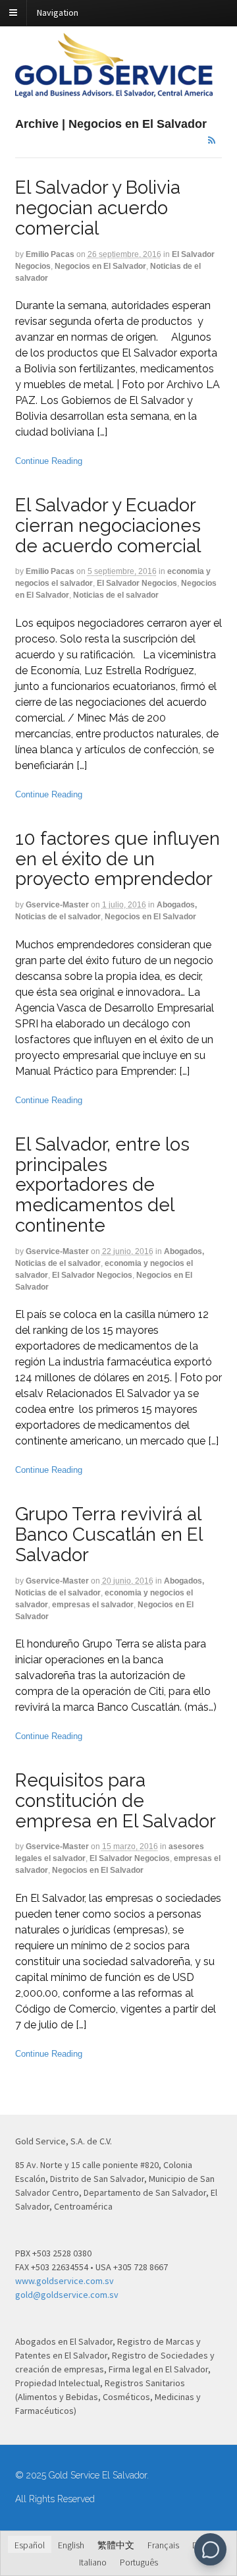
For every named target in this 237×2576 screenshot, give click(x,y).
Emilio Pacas (50, 254)
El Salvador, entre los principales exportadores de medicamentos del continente (102, 1185)
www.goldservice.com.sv (65, 2281)
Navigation (58, 13)
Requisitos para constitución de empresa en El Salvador (116, 1801)
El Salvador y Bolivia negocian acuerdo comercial (98, 208)
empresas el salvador (93, 1605)
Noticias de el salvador (116, 595)
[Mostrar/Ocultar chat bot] (210, 2549)
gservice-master (57, 905)
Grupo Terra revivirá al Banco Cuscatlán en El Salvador (109, 1534)
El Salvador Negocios (137, 583)
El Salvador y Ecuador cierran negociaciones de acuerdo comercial (108, 526)
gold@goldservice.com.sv (67, 2295)
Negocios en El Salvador (100, 266)
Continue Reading (49, 461)
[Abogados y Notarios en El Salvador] (114, 90)
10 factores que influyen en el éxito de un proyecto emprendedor (118, 859)
